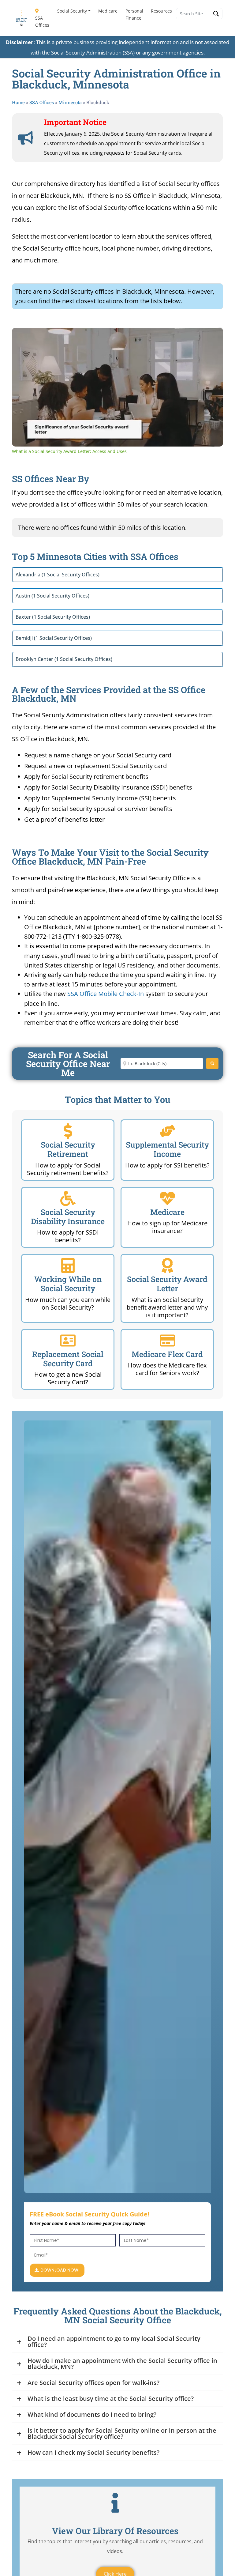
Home (18, 102)
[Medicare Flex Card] (167, 1341)
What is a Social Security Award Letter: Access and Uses (103, 338)
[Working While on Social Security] (68, 1265)
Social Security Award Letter (167, 1284)
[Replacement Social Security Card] (68, 1341)
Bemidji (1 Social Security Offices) (54, 638)
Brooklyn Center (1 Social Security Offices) (64, 659)
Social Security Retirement (68, 1149)
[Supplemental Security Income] (167, 1131)
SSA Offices (42, 21)
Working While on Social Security (68, 1284)
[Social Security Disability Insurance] (68, 1198)
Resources (161, 11)
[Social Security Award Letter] (167, 1265)
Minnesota (70, 102)
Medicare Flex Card (167, 1354)
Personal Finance (134, 14)
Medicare (108, 11)
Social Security (72, 11)
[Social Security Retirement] (68, 1131)
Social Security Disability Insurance (68, 1217)
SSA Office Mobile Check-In (106, 994)
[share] (211, 335)
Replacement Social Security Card (68, 1359)
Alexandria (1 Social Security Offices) (58, 575)
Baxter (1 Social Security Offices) (53, 617)
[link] (22, 338)
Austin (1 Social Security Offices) (52, 596)
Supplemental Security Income (167, 1149)
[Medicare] (167, 1198)
